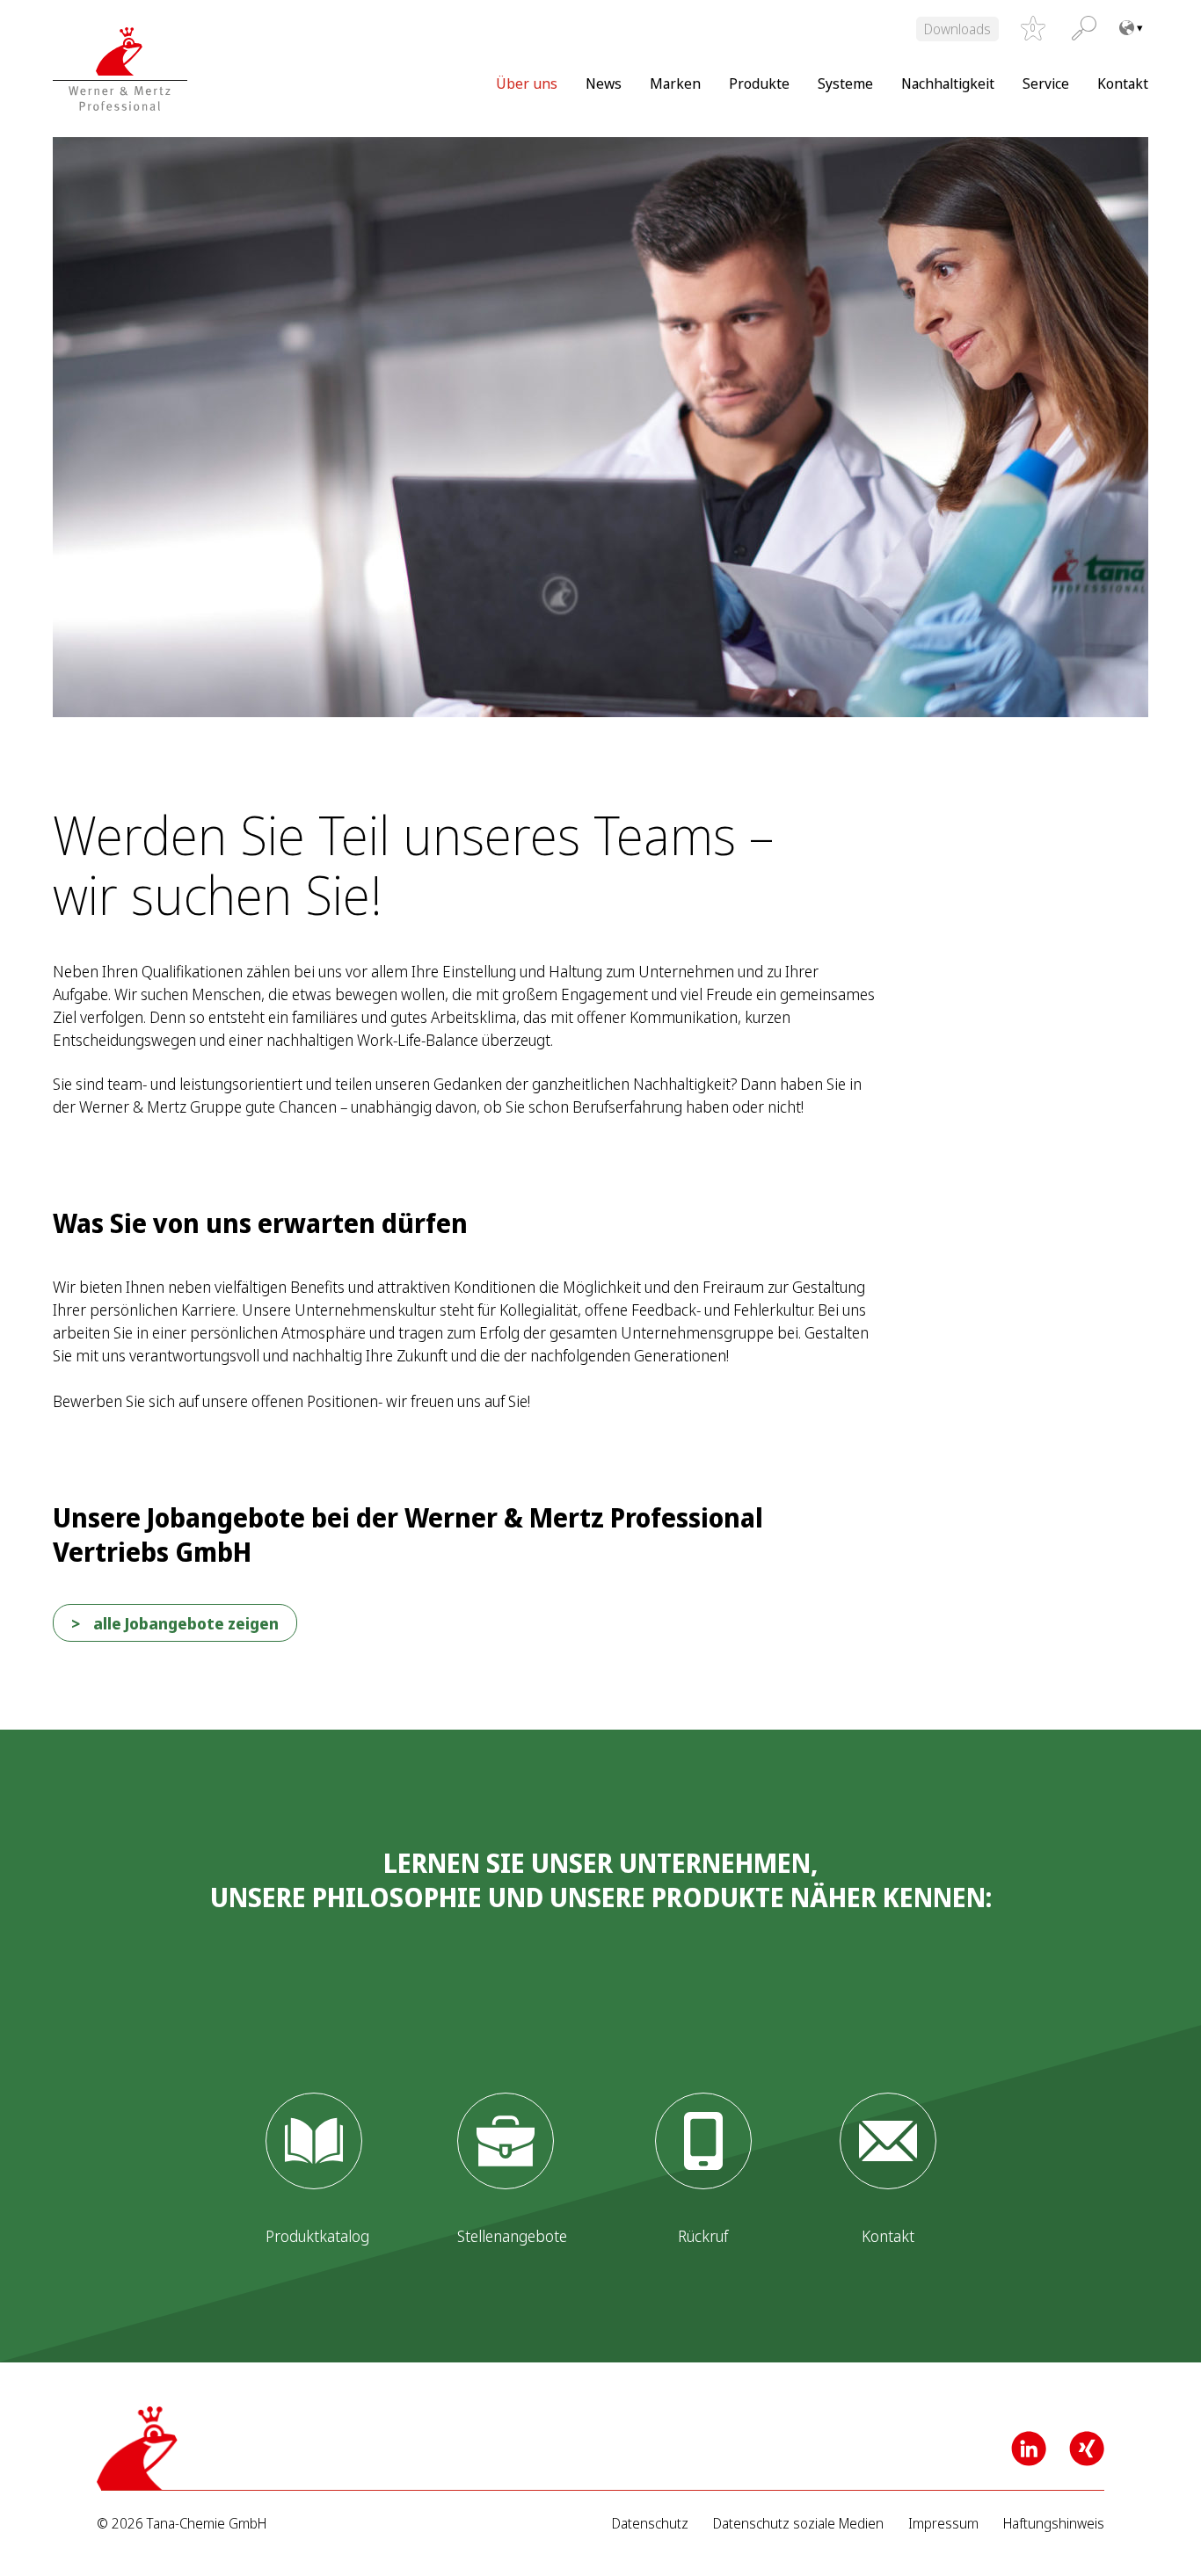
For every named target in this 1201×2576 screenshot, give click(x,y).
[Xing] (1087, 2449)
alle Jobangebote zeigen (186, 1623)
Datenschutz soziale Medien (798, 2524)
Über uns (527, 83)
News (604, 83)
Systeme (845, 83)
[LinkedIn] (1029, 2449)
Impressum (943, 2524)
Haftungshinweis (1054, 2524)
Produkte (759, 83)
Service (1046, 83)
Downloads (957, 29)
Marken (675, 83)
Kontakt (1123, 83)
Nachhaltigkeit (948, 83)
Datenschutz (650, 2524)
